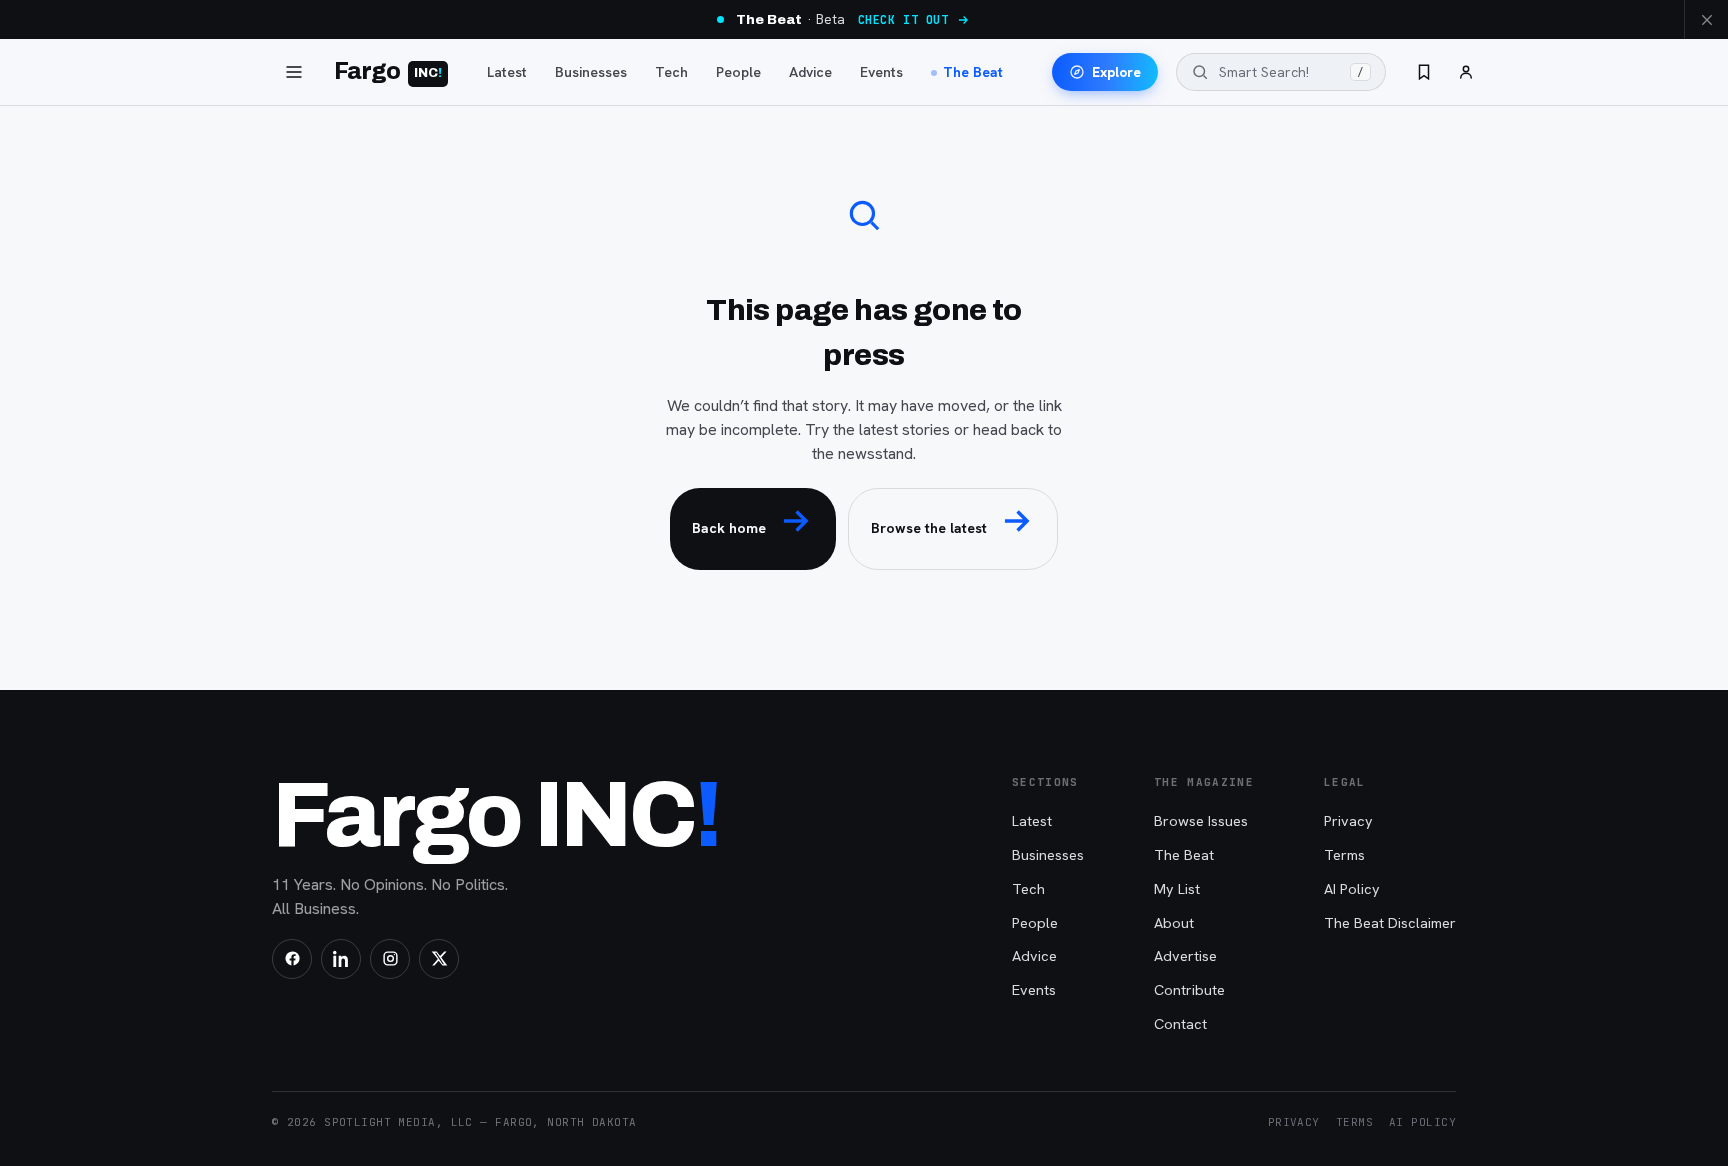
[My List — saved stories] (1424, 72)
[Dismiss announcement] (1706, 19)
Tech (671, 72)
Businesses (591, 72)
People (738, 72)
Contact (1180, 1023)
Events (881, 72)
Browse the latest (929, 528)
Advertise (1185, 955)
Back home (729, 528)
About (1174, 922)
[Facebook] (292, 959)
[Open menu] (294, 72)
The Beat (973, 72)
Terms (1344, 854)
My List (1177, 888)
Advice (810, 72)
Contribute (1189, 989)
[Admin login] (1466, 72)
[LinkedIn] (341, 959)
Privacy (1348, 820)
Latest (507, 72)
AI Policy (1352, 888)
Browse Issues (1201, 820)
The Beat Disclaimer (1390, 922)
